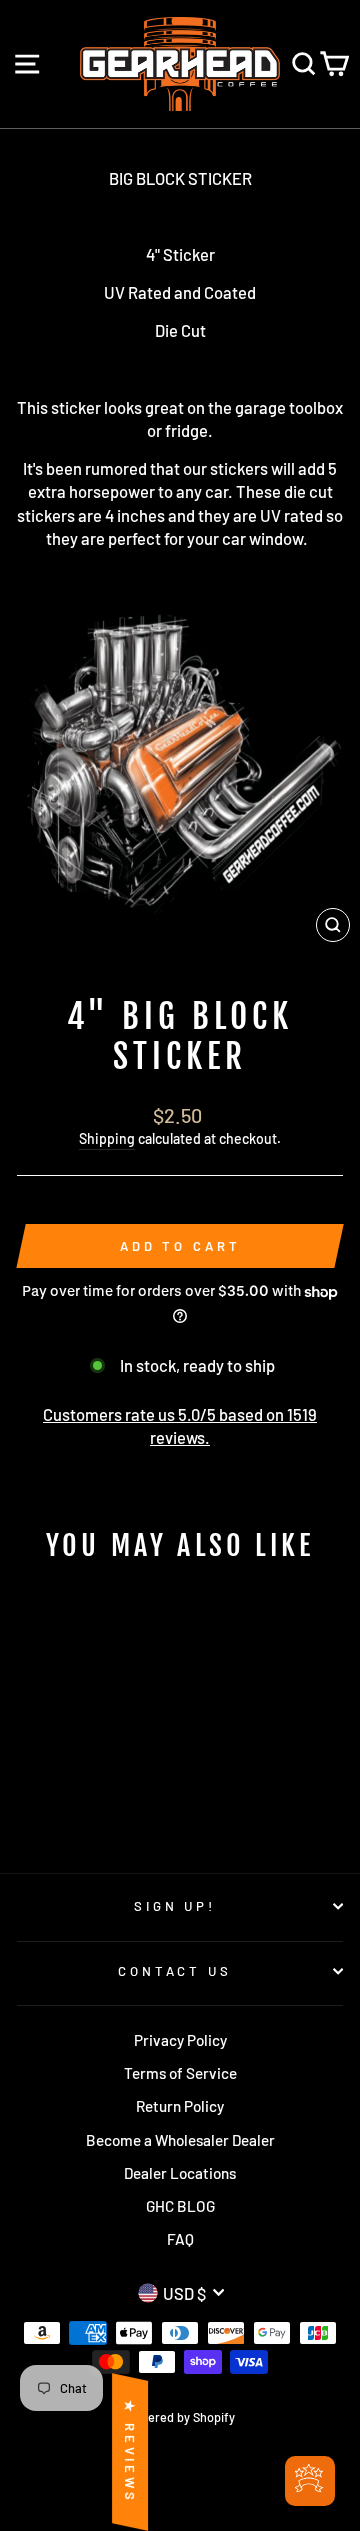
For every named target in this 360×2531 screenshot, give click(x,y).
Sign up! (175, 1906)
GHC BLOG (180, 2206)
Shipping (107, 1138)
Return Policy (180, 2106)
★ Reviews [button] (130, 2452)
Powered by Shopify (180, 2417)
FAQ (180, 2239)
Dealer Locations (180, 2173)
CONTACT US (175, 1971)
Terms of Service (180, 2073)
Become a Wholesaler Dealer (180, 2140)
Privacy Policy (180, 2040)
